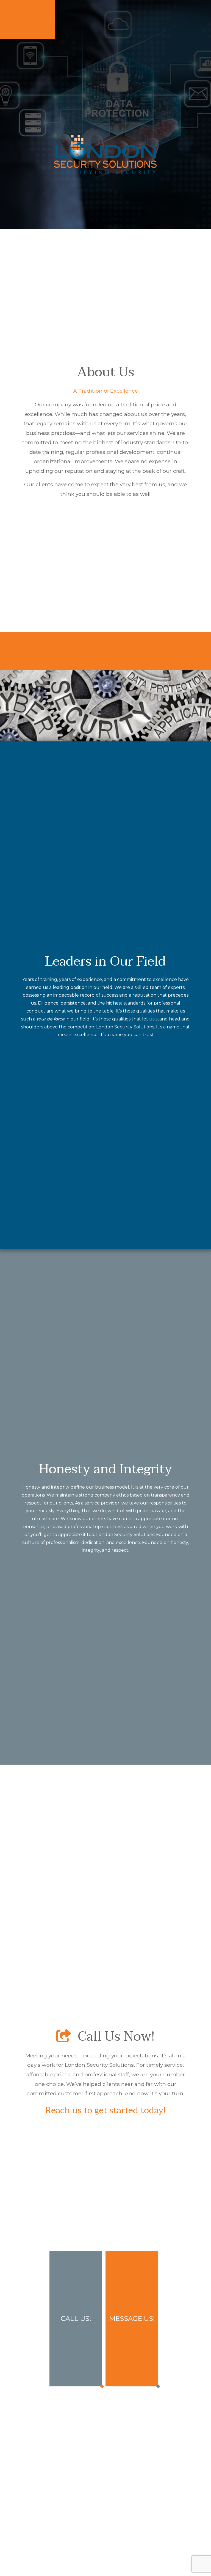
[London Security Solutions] (105, 155)
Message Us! (132, 2318)
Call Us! (76, 2318)
